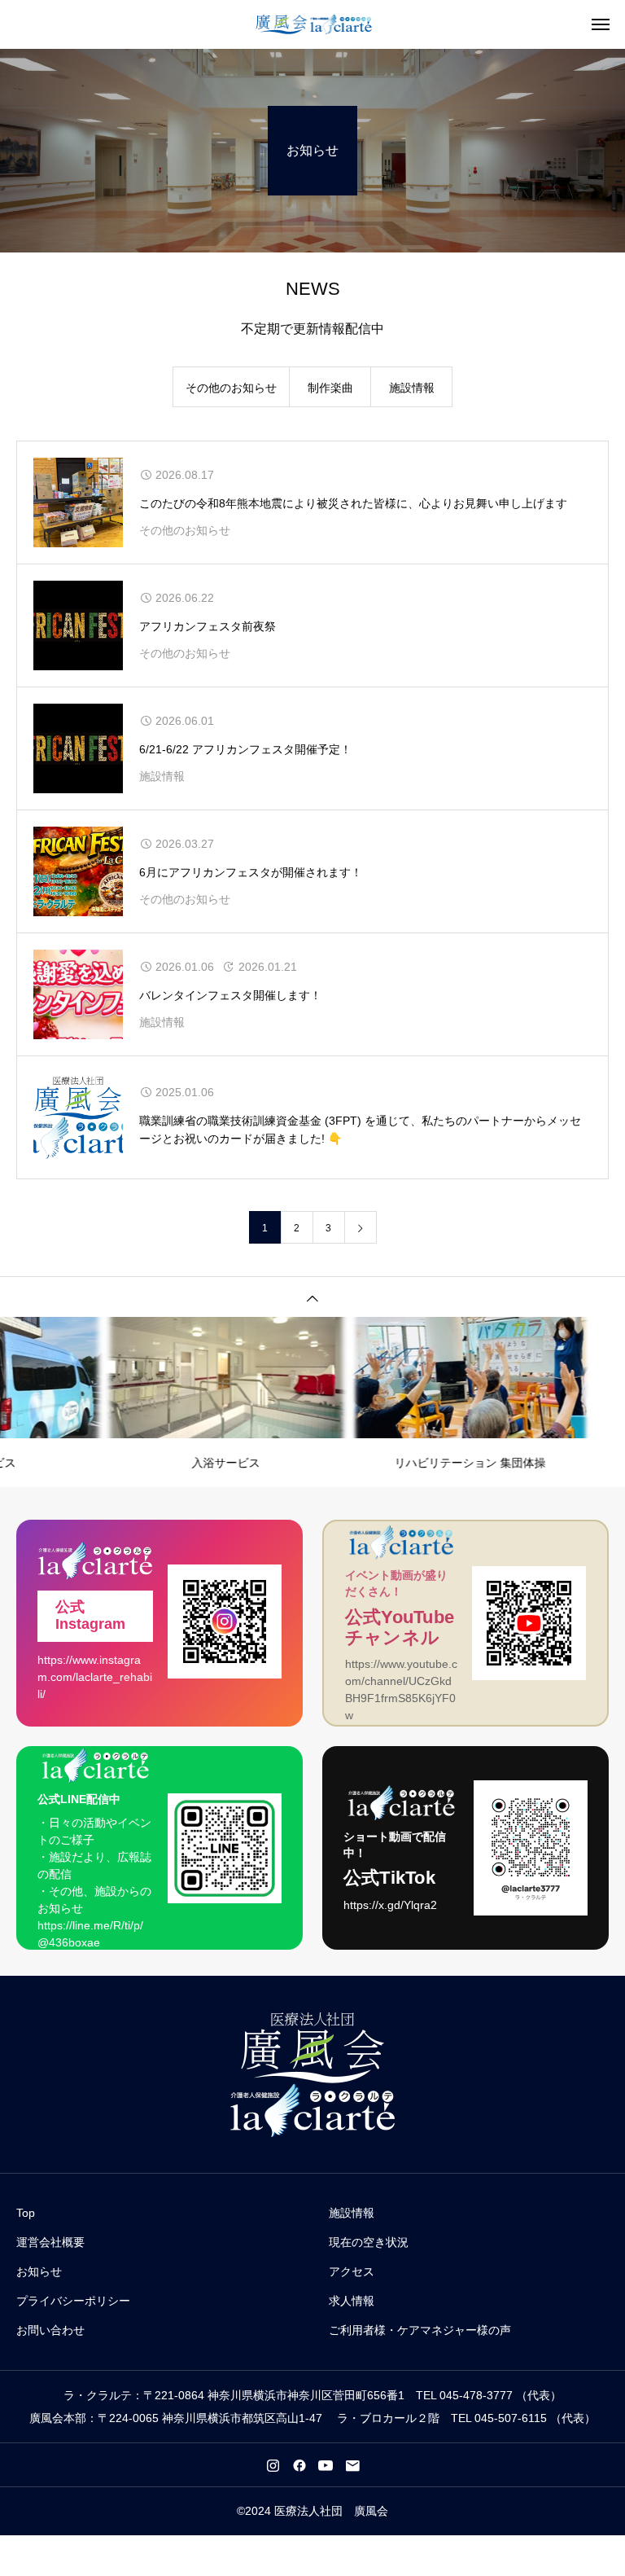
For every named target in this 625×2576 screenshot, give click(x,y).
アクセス (352, 2271)
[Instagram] (273, 2465)
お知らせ (39, 2271)
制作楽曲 (330, 388)
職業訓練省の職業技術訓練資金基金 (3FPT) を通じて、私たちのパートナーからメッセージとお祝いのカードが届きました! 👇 (360, 1130)
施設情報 (412, 388)
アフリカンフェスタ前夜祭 (208, 626)
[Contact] (352, 2465)
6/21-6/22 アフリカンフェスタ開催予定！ (245, 749)
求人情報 (352, 2301)
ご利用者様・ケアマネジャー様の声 (420, 2330)
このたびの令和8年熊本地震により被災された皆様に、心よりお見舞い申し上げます (353, 503)
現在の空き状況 (369, 2242)
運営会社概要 (50, 2242)
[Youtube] (326, 2465)
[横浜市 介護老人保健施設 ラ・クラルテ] (313, 24)
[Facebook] (299, 2465)
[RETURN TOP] (312, 1297)
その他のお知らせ (231, 388)
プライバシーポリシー (73, 2301)
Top (26, 2213)
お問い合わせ (50, 2330)
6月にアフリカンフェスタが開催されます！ (251, 872)
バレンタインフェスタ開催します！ (230, 995)
